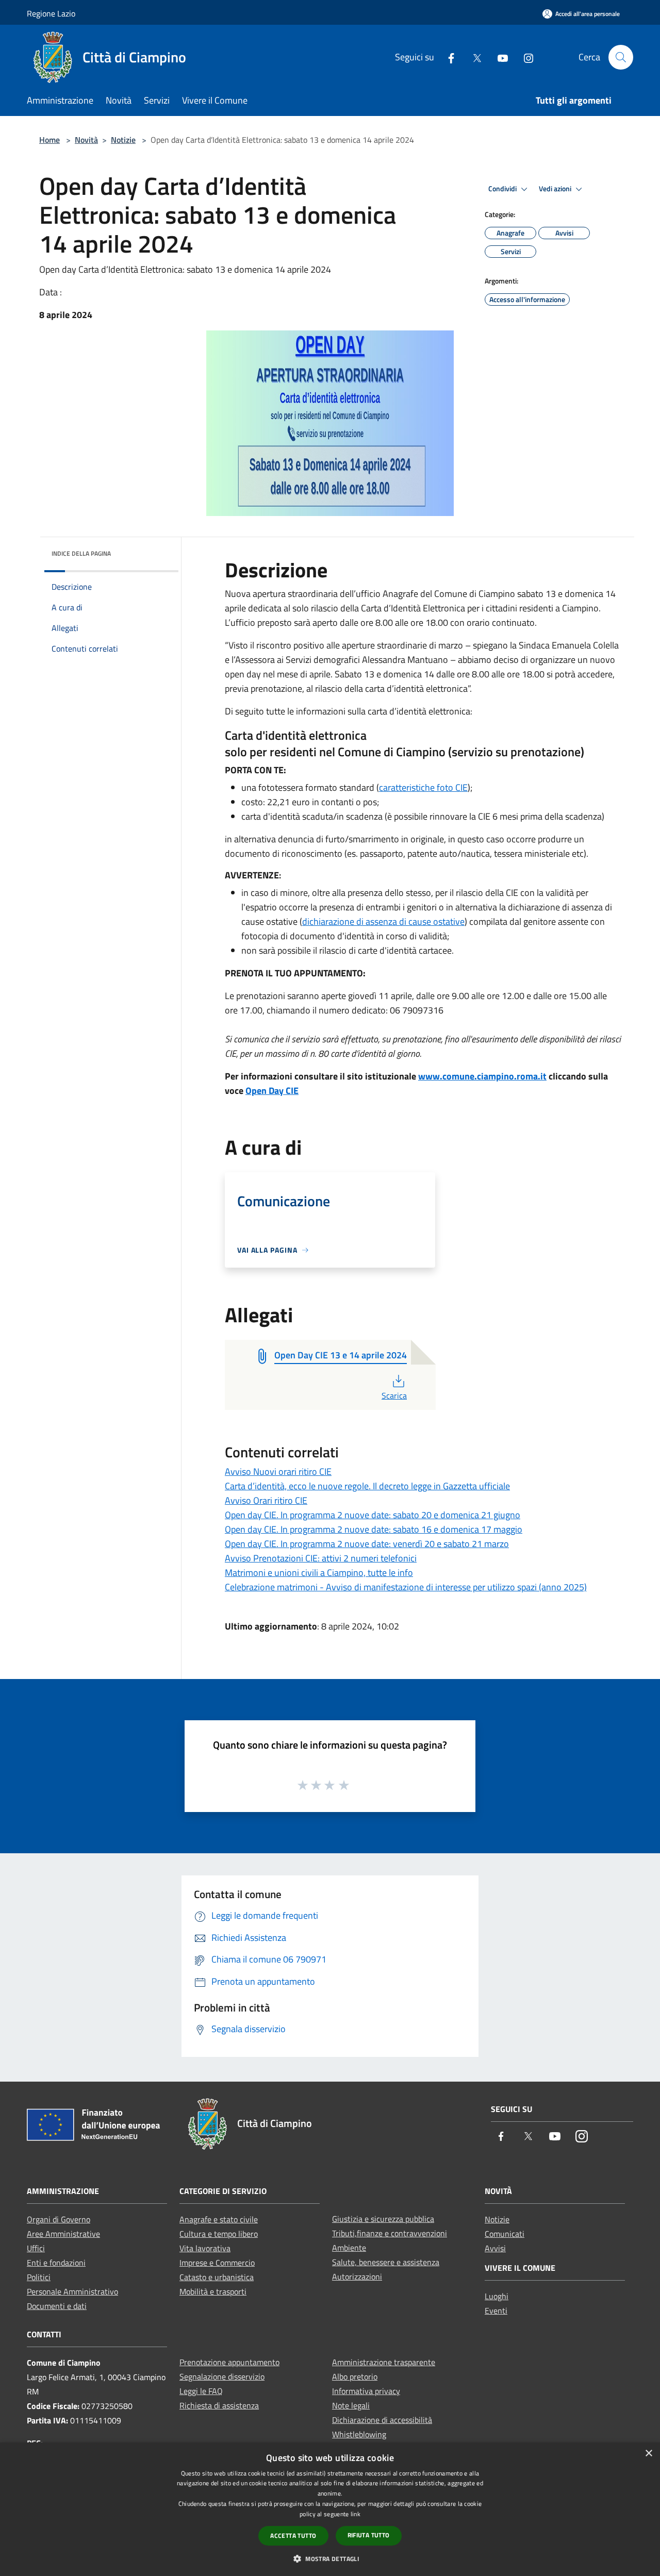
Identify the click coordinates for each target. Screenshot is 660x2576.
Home (49, 140)
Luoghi (497, 2296)
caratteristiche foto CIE (423, 787)
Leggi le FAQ (201, 2391)
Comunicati (505, 2234)
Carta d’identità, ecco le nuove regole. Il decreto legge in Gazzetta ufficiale (367, 1486)
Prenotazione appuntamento (229, 2362)
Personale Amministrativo (72, 2291)
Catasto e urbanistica (217, 2277)
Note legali (351, 2405)
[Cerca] (621, 57)
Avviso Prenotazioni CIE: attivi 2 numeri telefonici (321, 1558)
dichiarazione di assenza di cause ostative (383, 921)
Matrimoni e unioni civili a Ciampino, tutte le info (319, 1573)
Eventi (496, 2311)
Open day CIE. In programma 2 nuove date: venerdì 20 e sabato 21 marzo (367, 1544)
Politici (39, 2277)
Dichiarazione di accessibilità (382, 2420)
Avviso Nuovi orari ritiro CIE (278, 1472)
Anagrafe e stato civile (219, 2219)
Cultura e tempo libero (219, 2234)
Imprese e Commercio (217, 2263)
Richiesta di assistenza (219, 2405)
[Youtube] (499, 57)
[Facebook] (447, 57)
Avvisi (495, 2248)
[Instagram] (524, 57)
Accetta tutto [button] (293, 2536)
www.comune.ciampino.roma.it (482, 1076)
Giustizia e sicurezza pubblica (383, 2219)
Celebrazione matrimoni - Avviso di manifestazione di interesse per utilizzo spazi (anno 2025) (406, 1587)
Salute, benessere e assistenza (386, 2262)
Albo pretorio (355, 2376)
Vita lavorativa (205, 2248)
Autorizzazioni (357, 2276)
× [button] (648, 2454)
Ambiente (349, 2248)
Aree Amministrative (63, 2234)
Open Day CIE (272, 1091)
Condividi (503, 189)
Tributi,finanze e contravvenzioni (390, 2233)
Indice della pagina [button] (81, 553)
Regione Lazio (51, 13)
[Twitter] (473, 57)
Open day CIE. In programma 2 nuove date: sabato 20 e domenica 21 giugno (373, 1515)
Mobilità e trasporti (213, 2291)
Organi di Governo (59, 2219)
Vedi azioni (556, 189)
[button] (330, 2558)
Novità (86, 140)
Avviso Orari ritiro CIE (266, 1500)
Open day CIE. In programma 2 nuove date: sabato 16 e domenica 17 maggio (374, 1529)
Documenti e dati (57, 2306)
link (356, 2514)
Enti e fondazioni (56, 2263)
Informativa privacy (366, 2391)
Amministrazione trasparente (384, 2362)
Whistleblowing (359, 2434)
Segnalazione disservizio (222, 2376)
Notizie (123, 140)
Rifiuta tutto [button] (369, 2535)
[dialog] (330, 2509)
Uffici (36, 2248)
